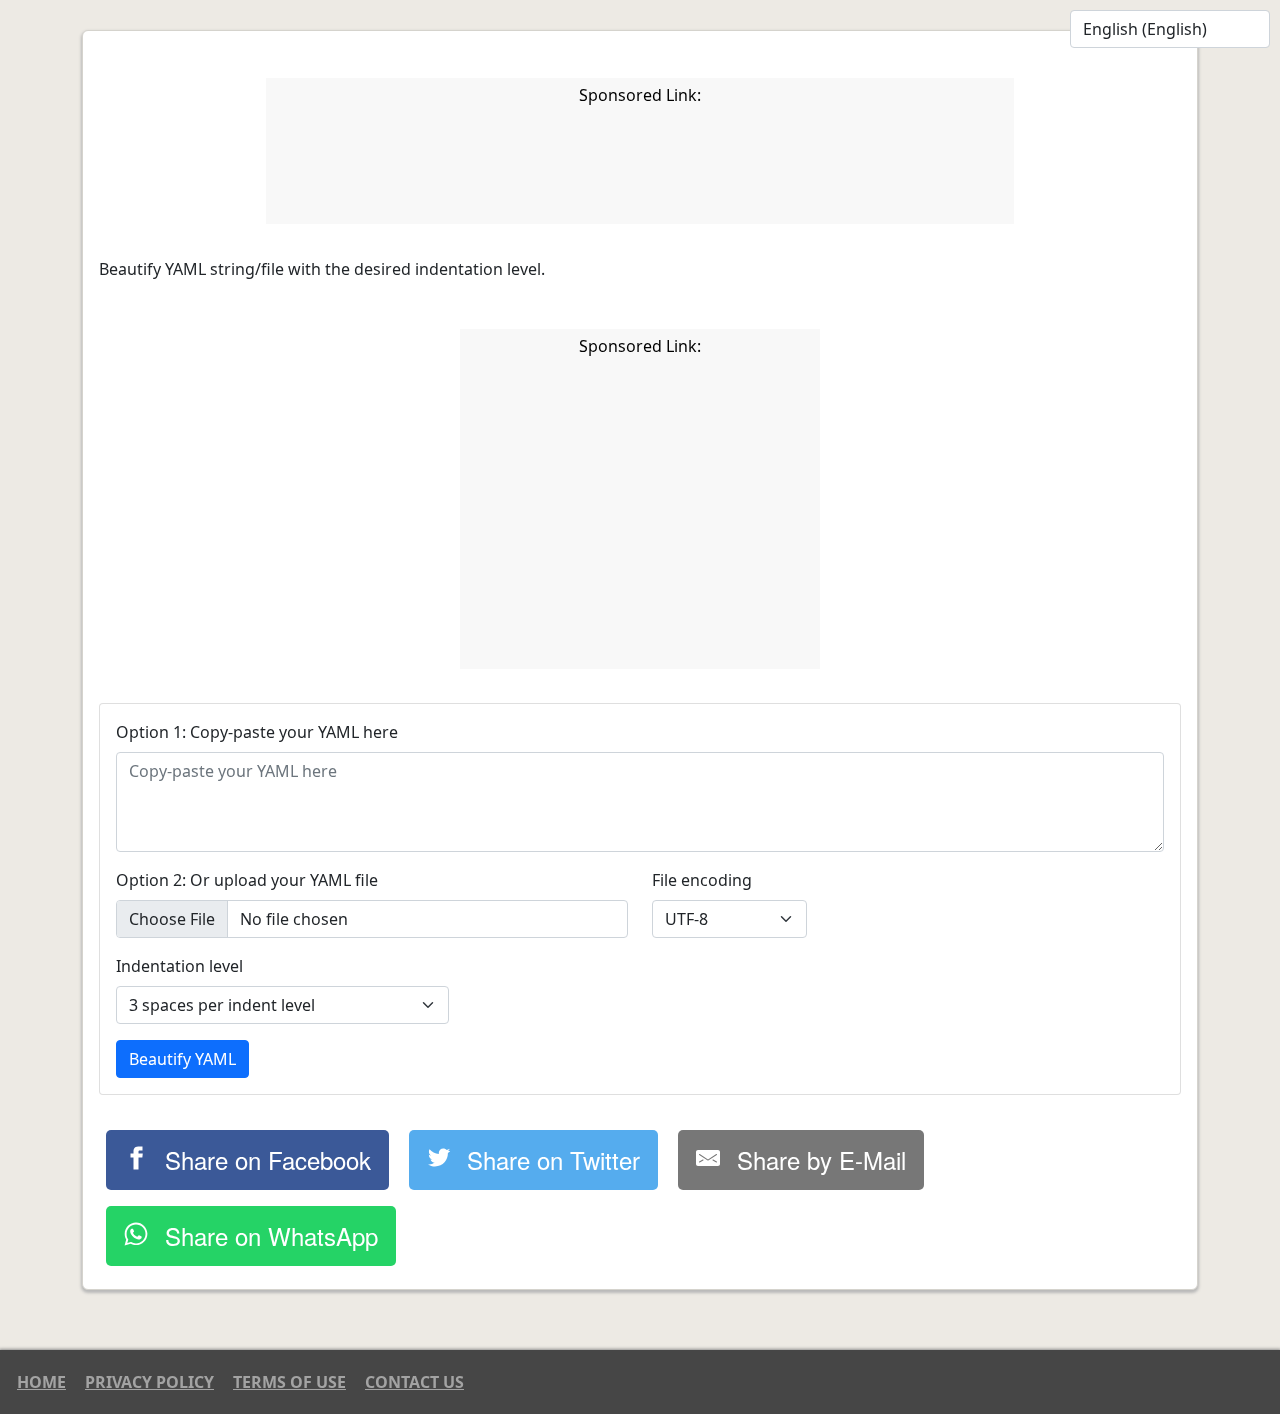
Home (41, 1382)
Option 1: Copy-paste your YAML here (257, 732)
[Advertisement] (640, 168)
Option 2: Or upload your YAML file (247, 880)
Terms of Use (289, 1382)
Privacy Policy (149, 1382)
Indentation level (179, 966)
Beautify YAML (182, 1059)
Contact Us (414, 1382)
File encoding (702, 880)
